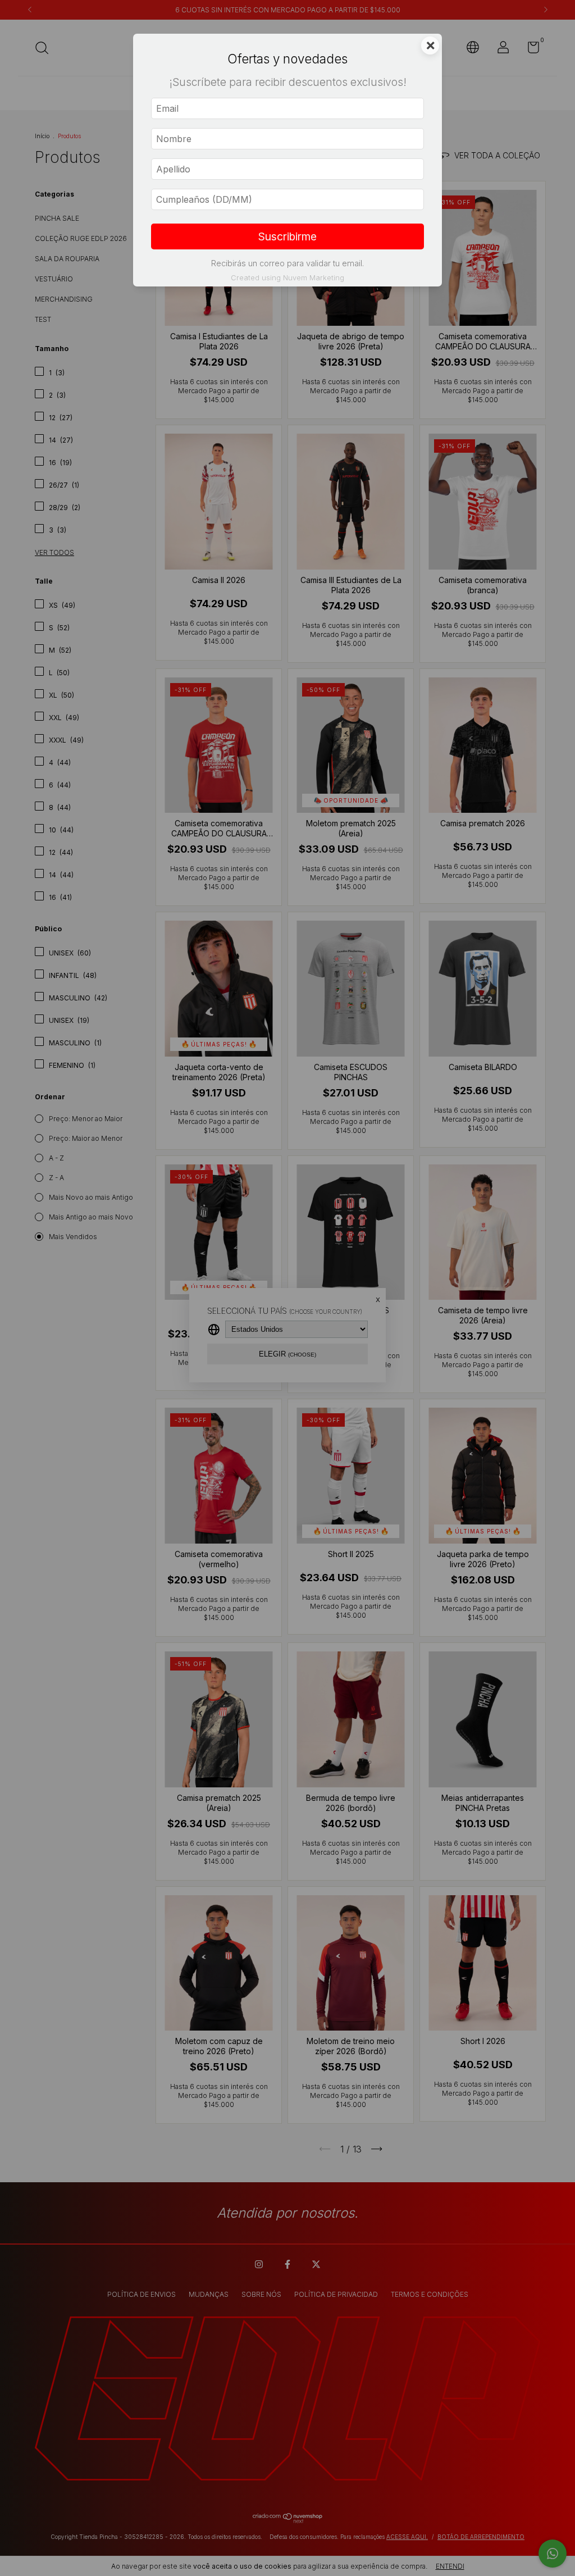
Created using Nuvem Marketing (287, 278)
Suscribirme (287, 236)
